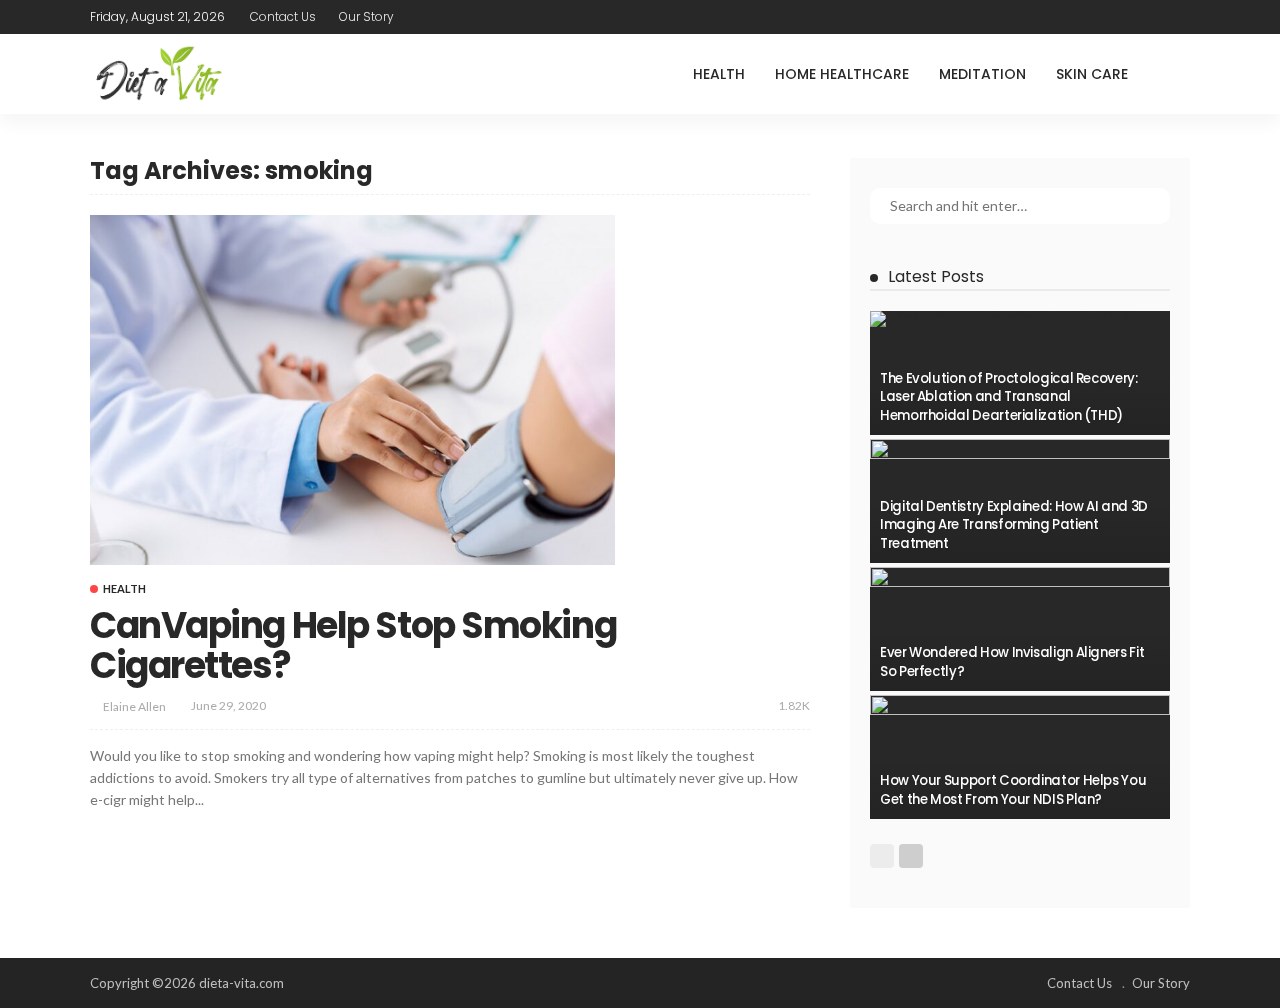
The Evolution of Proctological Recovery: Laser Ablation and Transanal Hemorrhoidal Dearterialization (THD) (1009, 397)
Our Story (366, 16)
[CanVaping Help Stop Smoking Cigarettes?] (352, 390)
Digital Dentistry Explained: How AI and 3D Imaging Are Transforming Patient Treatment (1014, 525)
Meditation (982, 74)
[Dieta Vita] (157, 74)
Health (719, 74)
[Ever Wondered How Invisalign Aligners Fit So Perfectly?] (1020, 629)
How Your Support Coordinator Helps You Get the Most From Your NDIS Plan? (1013, 789)
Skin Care (1092, 74)
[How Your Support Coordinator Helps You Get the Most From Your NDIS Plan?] (1020, 757)
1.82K (794, 705)
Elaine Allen (134, 706)
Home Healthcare (842, 74)
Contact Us (283, 16)
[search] (1174, 74)
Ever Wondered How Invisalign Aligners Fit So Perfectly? (1012, 661)
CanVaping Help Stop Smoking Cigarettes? (353, 645)
